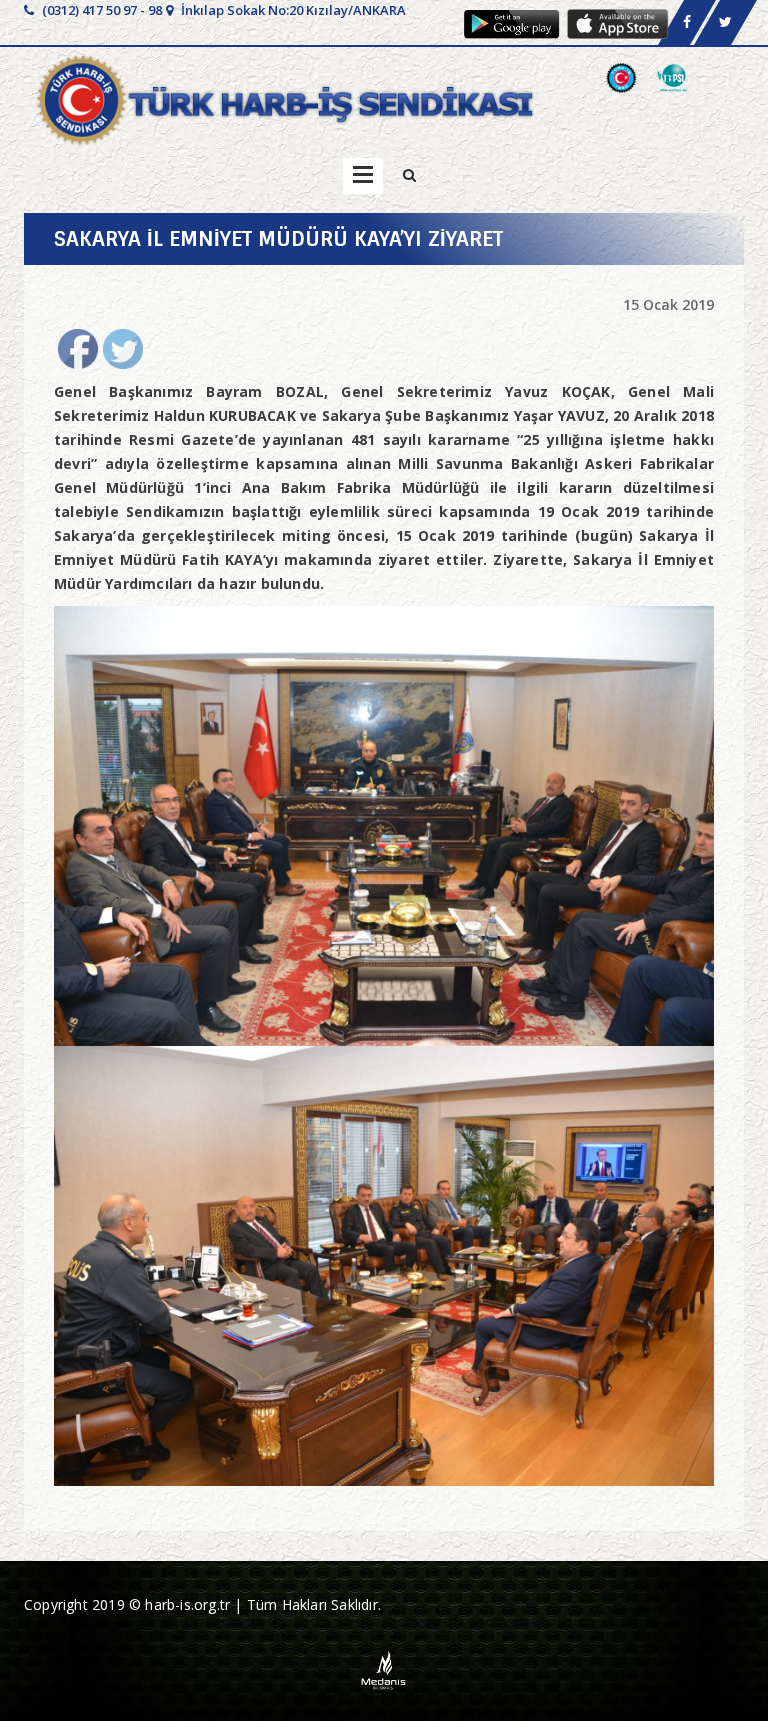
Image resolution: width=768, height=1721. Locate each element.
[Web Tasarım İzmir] (384, 1668)
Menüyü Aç (363, 176)
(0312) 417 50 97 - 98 (100, 10)
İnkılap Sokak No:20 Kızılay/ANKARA (292, 10)
